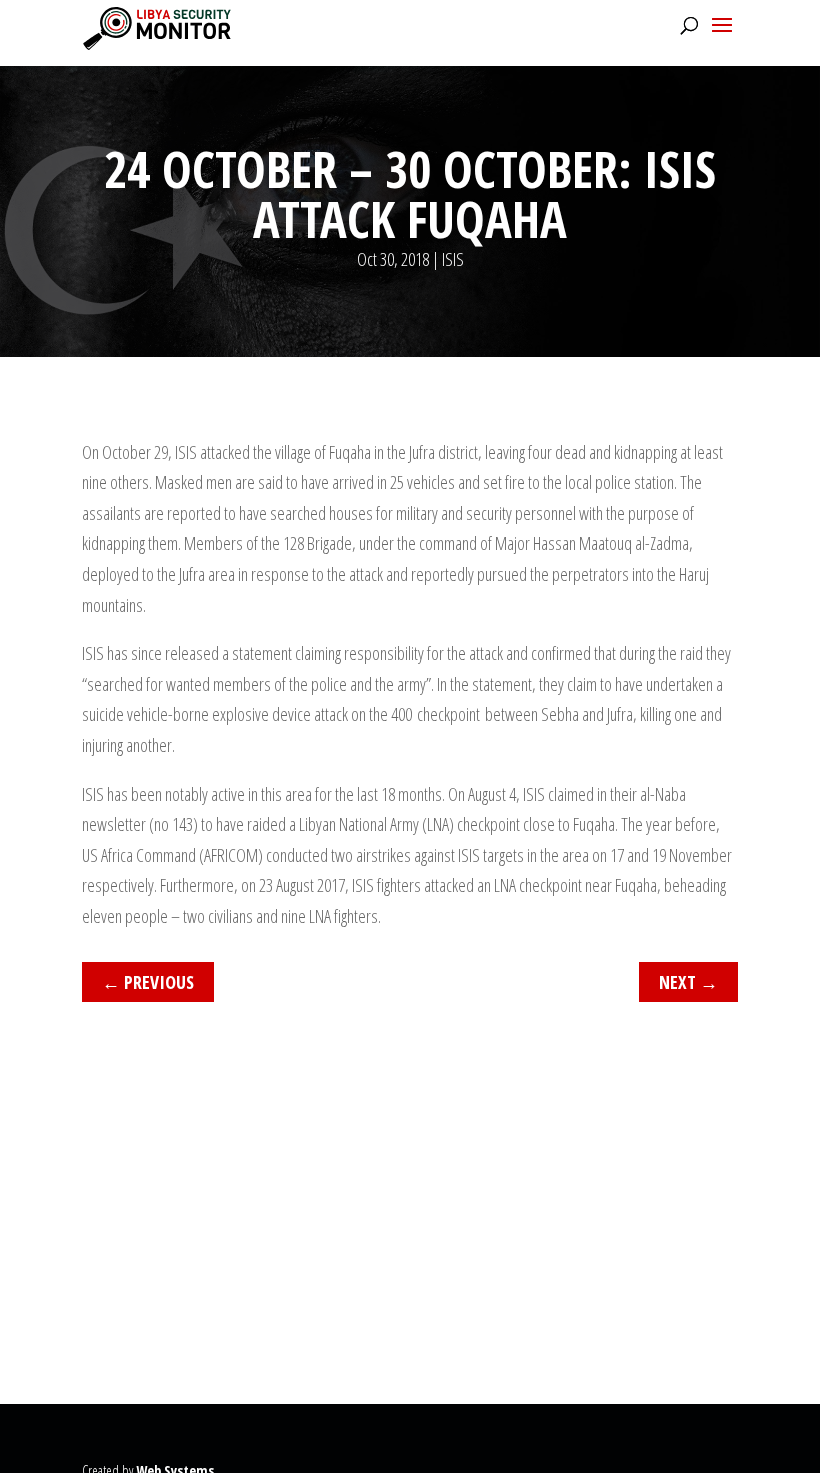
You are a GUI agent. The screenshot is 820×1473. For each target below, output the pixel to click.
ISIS (453, 259)
